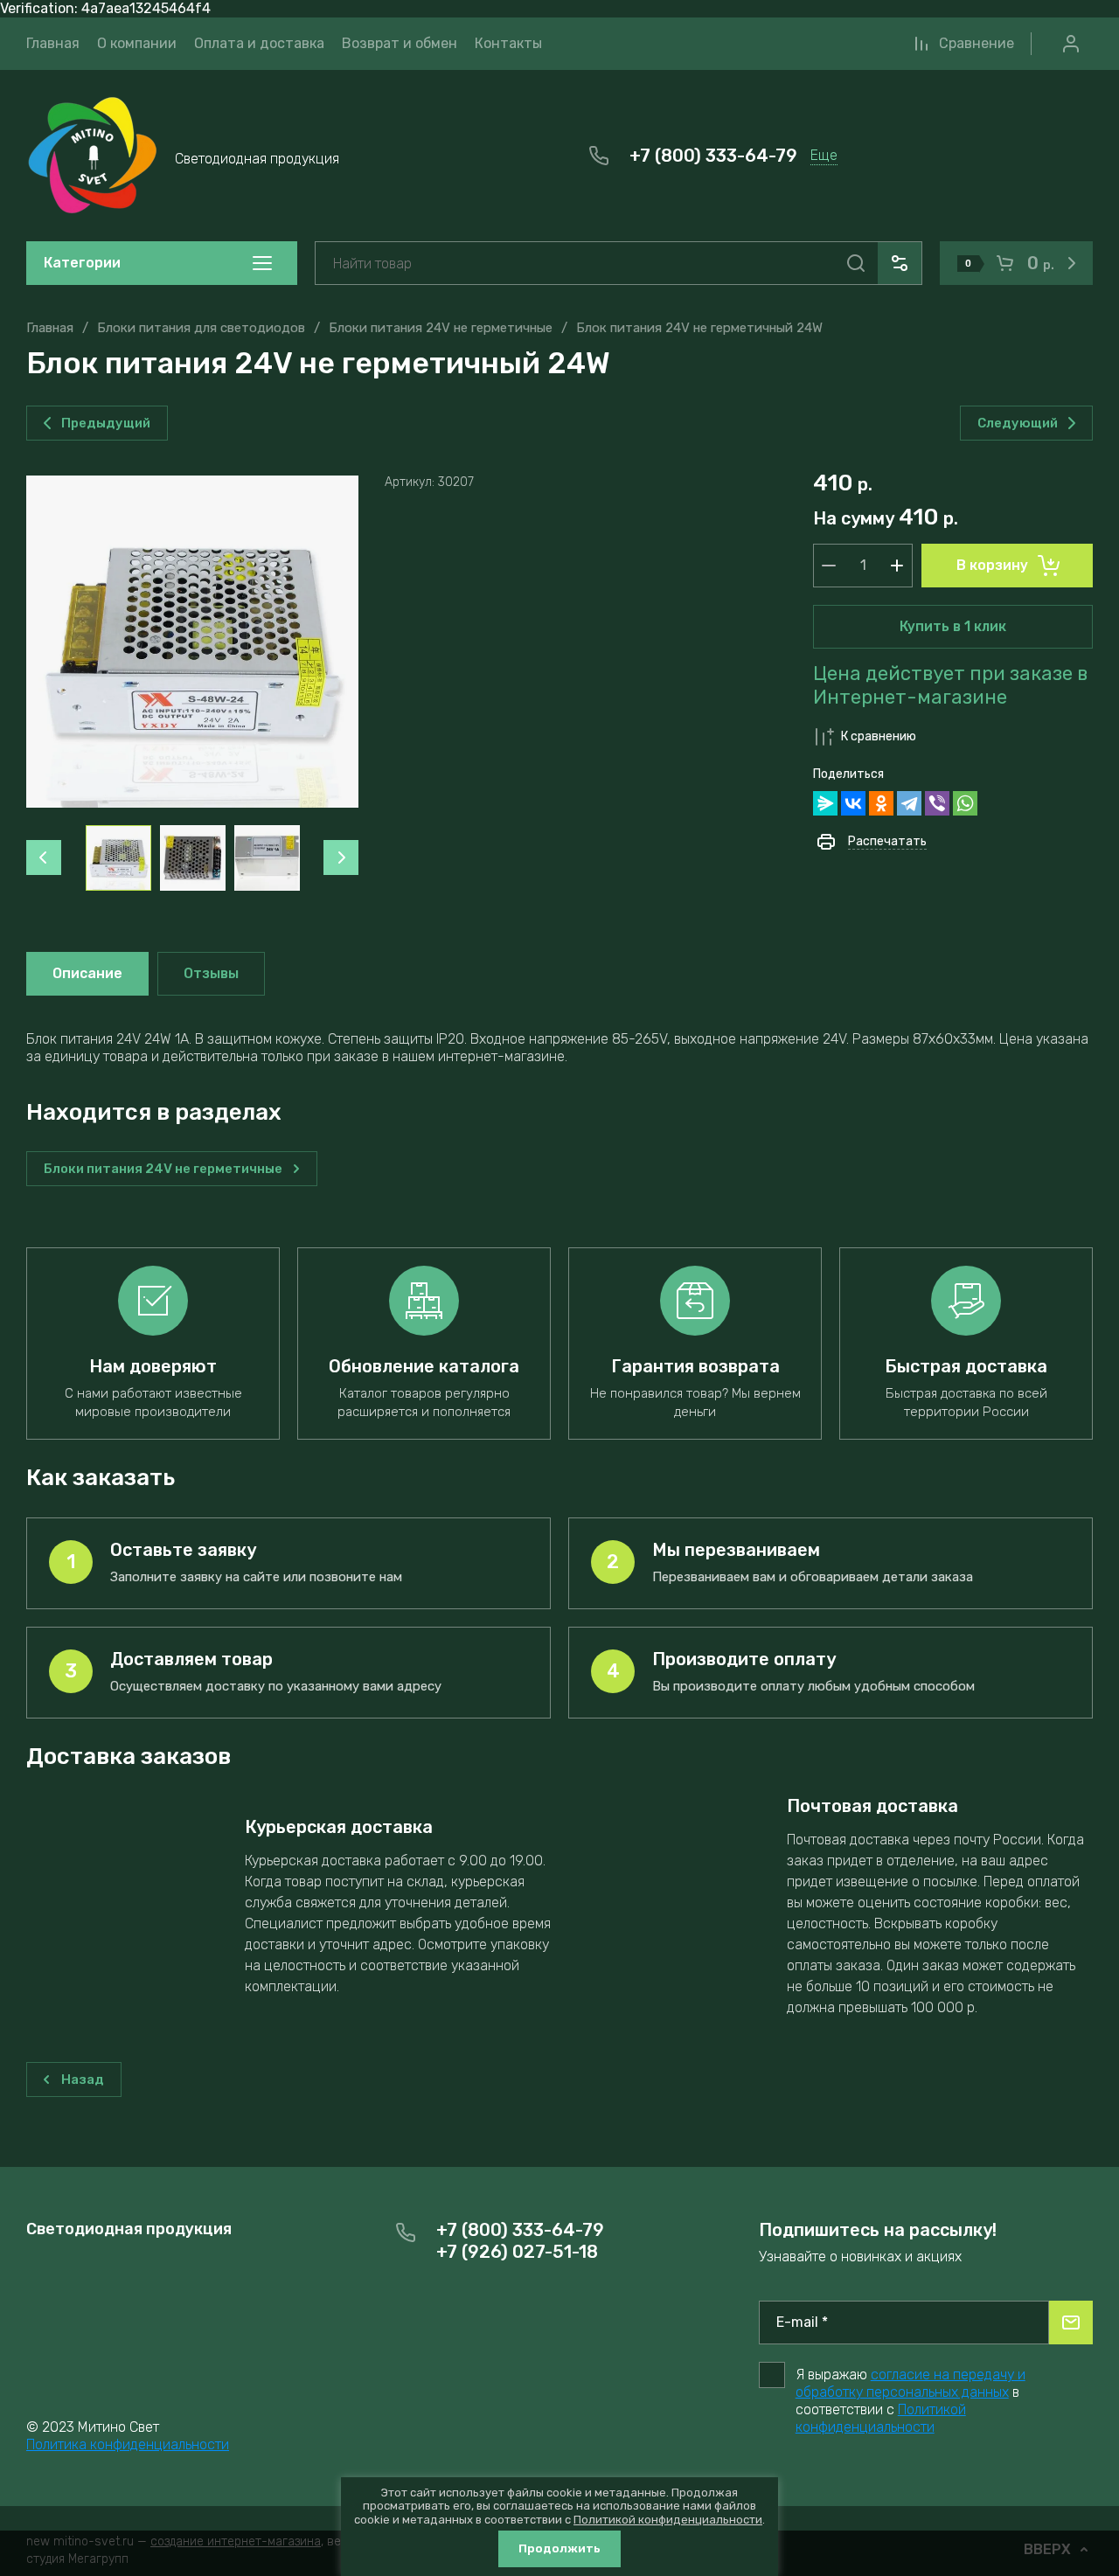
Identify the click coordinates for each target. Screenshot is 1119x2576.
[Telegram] (909, 803)
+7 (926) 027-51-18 (517, 2252)
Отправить (1071, 2323)
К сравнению (879, 736)
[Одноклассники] (881, 803)
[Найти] (856, 263)
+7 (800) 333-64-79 (713, 156)
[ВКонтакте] (853, 803)
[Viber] (937, 803)
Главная (50, 328)
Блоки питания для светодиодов (201, 328)
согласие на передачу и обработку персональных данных (910, 2383)
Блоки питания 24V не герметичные (441, 328)
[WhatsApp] (965, 803)
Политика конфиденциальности (128, 2444)
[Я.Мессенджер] (825, 803)
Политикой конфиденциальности (881, 2418)
